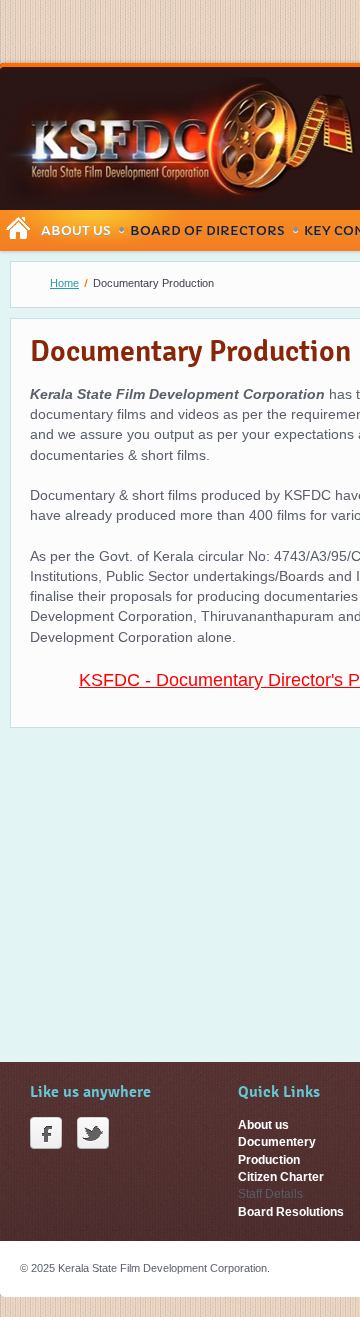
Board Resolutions (291, 1212)
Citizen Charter (281, 1177)
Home (64, 283)
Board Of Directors (207, 230)
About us (263, 1125)
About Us (76, 230)
